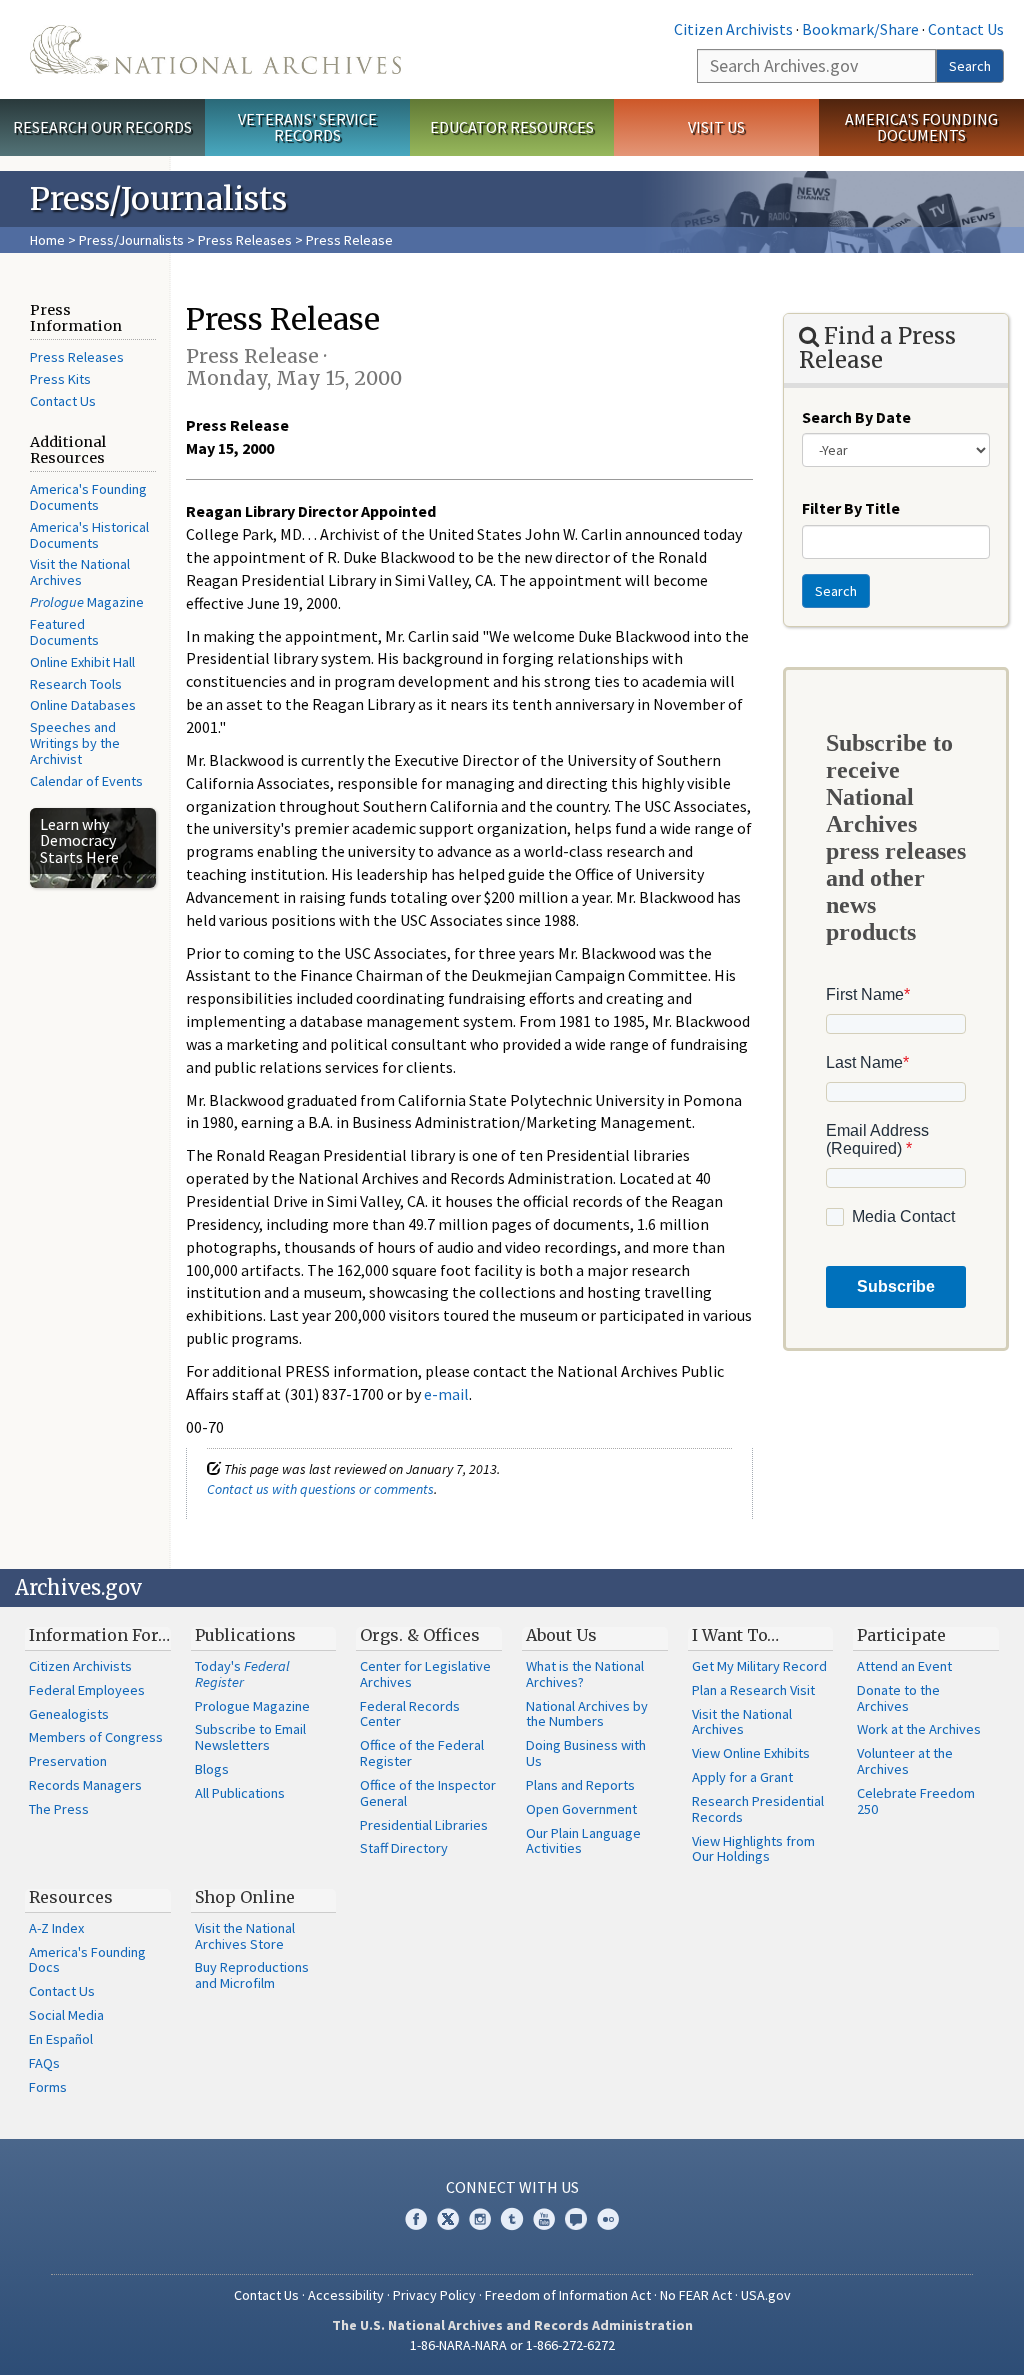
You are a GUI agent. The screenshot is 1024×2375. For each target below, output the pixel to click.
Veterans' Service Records (307, 127)
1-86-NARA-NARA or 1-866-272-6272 (512, 2345)
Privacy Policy (434, 2295)
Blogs (212, 1769)
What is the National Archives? (585, 1674)
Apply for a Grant (742, 1777)
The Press (59, 1809)
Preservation (68, 1761)
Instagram (480, 2219)
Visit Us (716, 127)
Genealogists (69, 1714)
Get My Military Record (759, 1666)
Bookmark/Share (860, 29)
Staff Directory (404, 1848)
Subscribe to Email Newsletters (250, 1737)
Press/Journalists (131, 240)
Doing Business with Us (586, 1753)
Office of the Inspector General (428, 1793)
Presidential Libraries (424, 1825)
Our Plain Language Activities (583, 1841)
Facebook (416, 2219)
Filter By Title (851, 508)
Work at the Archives (919, 1729)
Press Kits (60, 379)
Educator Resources (512, 127)
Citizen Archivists (733, 29)
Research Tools (76, 684)
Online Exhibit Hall (82, 662)
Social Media (66, 2015)
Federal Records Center (410, 1714)
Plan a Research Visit (753, 1690)
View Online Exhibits (751, 1753)
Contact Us (966, 29)
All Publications (240, 1793)
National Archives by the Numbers (587, 1714)
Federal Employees (87, 1690)
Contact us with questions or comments (320, 1489)
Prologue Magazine (252, 1706)
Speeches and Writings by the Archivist (75, 743)
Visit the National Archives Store (245, 1936)
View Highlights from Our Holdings (753, 1849)
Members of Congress (96, 1737)
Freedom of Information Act (568, 2295)
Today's (242, 1674)
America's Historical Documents (89, 535)
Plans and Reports (580, 1785)
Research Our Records (102, 127)
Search (970, 66)
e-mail (446, 1394)
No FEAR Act (696, 2295)
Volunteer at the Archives (905, 1761)
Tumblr (512, 2219)
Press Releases (245, 240)
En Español (61, 2039)
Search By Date (856, 417)
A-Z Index (56, 1928)
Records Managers (85, 1785)
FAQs (44, 2063)
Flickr (608, 2219)
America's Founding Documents (921, 127)
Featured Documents (64, 632)
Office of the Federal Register (422, 1753)
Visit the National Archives (80, 572)
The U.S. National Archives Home (215, 49)
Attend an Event (904, 1666)
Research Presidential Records (758, 1809)
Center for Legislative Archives (425, 1674)
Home (47, 240)
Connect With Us (512, 2187)
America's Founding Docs (87, 1960)
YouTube (544, 2219)
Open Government (581, 1809)
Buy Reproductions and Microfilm (252, 1975)
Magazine (87, 602)
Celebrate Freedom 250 (916, 1801)
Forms (48, 2087)
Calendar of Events (86, 781)
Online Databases (83, 705)
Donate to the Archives (898, 1698)
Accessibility (346, 2295)
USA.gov (766, 2295)
